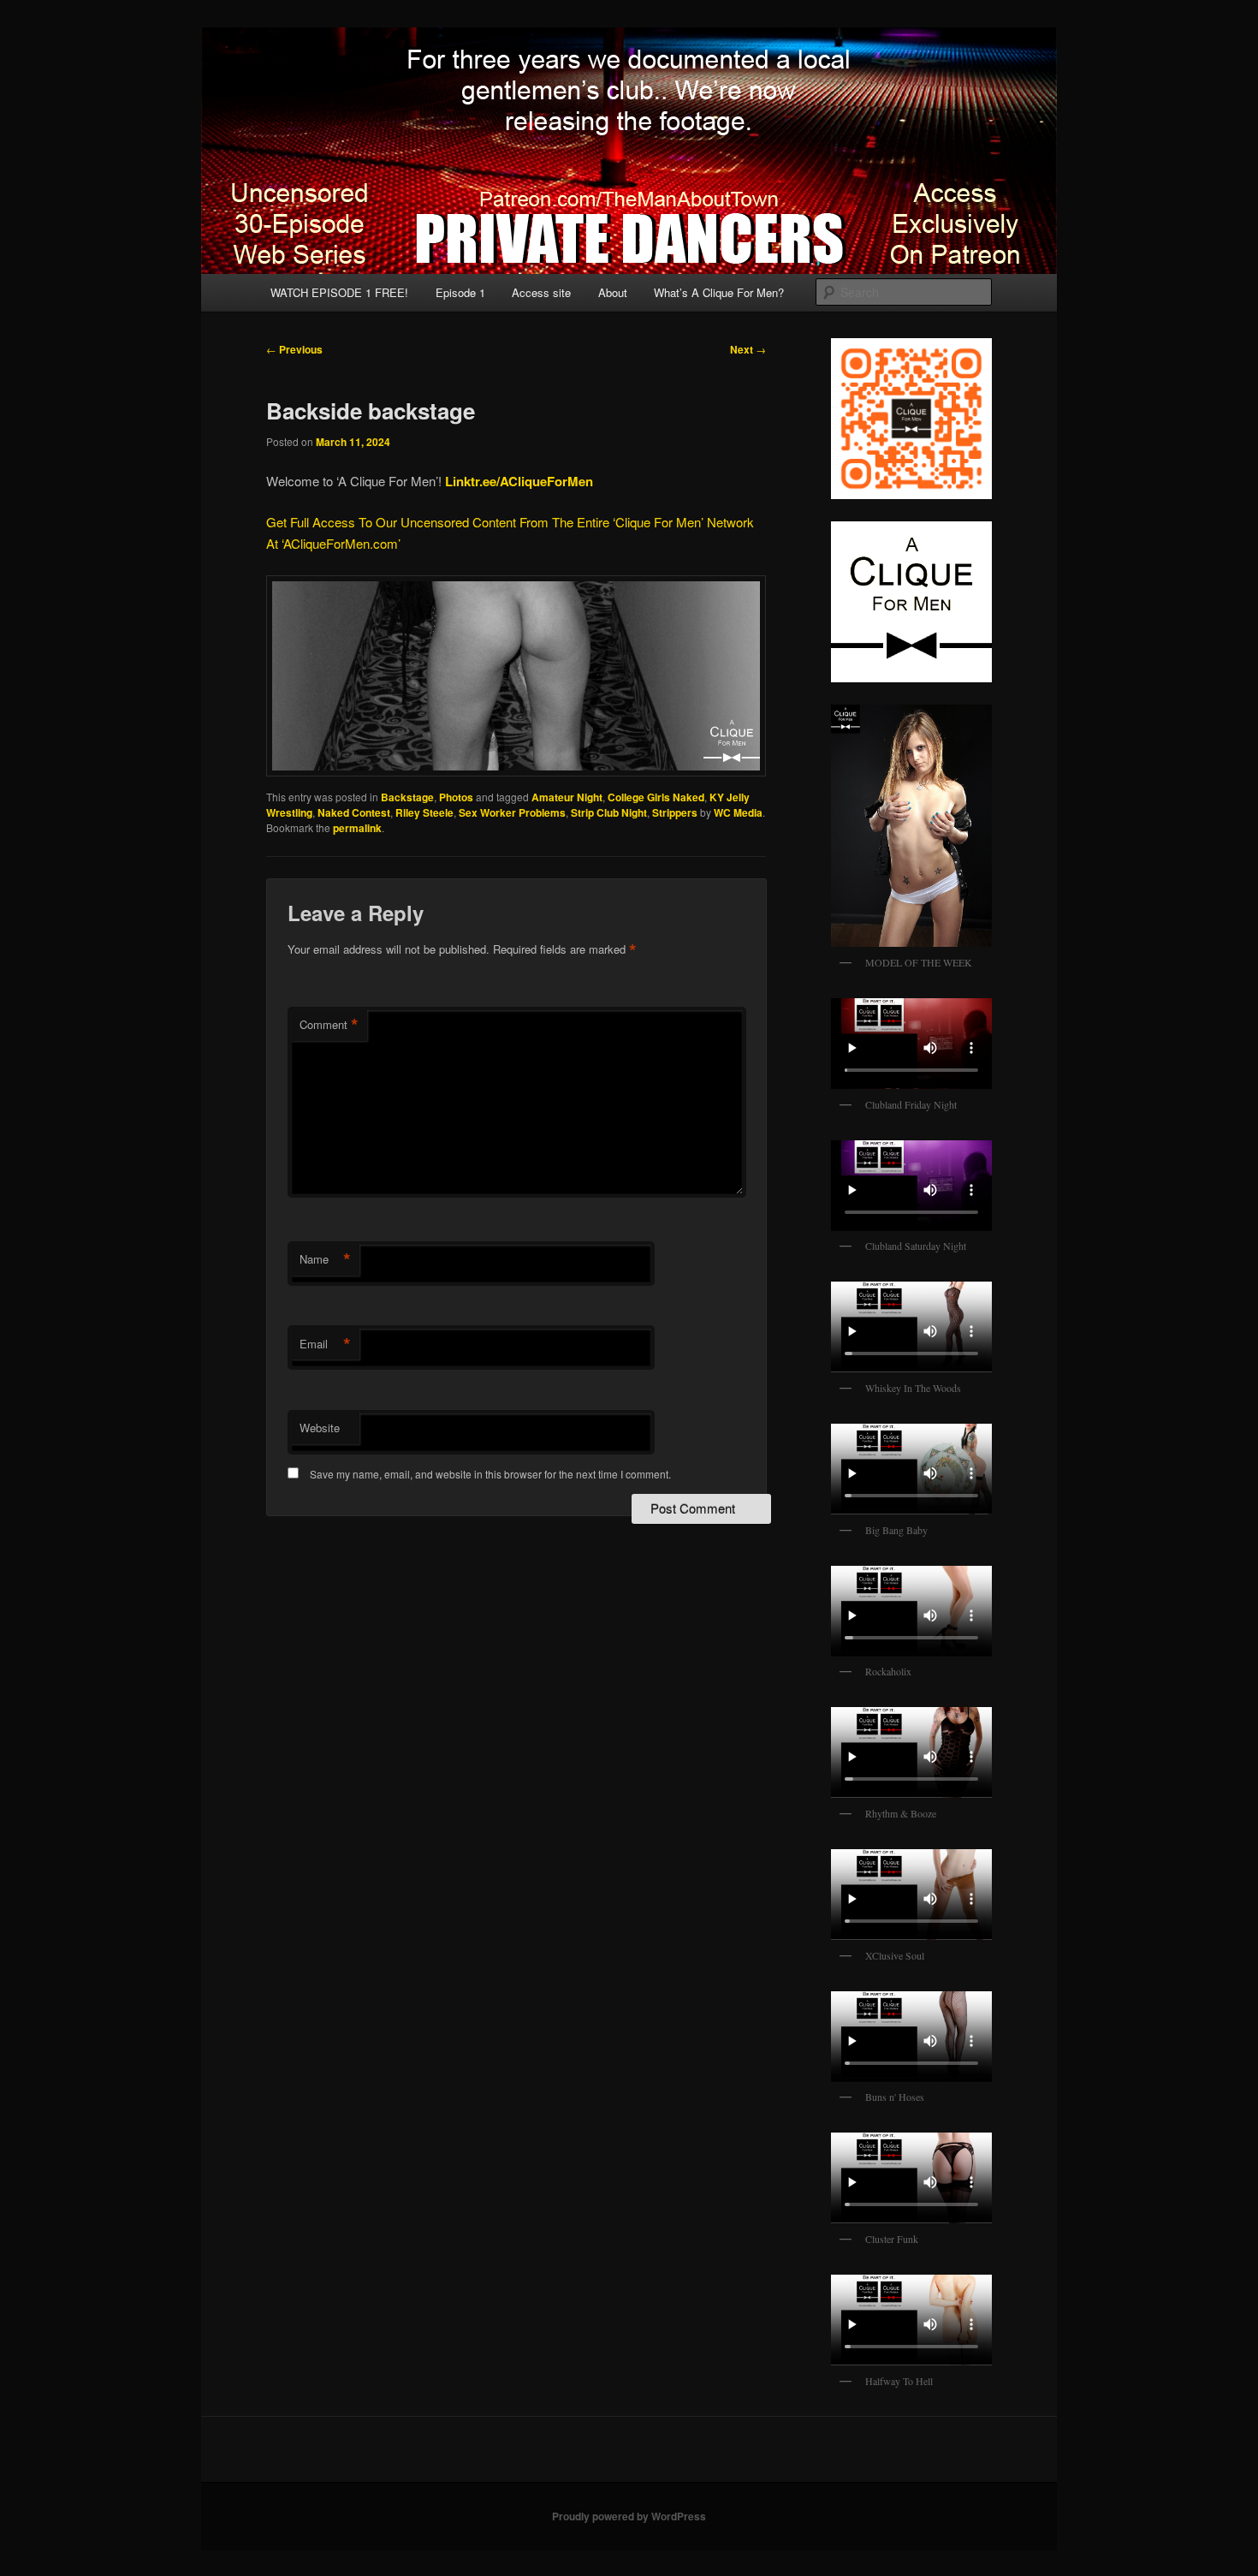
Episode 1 (460, 292)
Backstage (407, 797)
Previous (294, 349)
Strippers (675, 812)
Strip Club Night (609, 812)
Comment (329, 1025)
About (613, 292)
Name (325, 1259)
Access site (541, 292)
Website (320, 1428)
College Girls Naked (656, 797)
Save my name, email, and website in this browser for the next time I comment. (490, 1474)
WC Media (738, 812)
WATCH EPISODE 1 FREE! (339, 292)
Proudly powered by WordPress (629, 2516)
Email (325, 1344)
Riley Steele (424, 812)
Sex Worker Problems (512, 812)
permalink (357, 828)
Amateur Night (567, 797)
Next (748, 349)
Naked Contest (354, 812)
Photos (456, 797)
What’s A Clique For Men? (719, 292)
